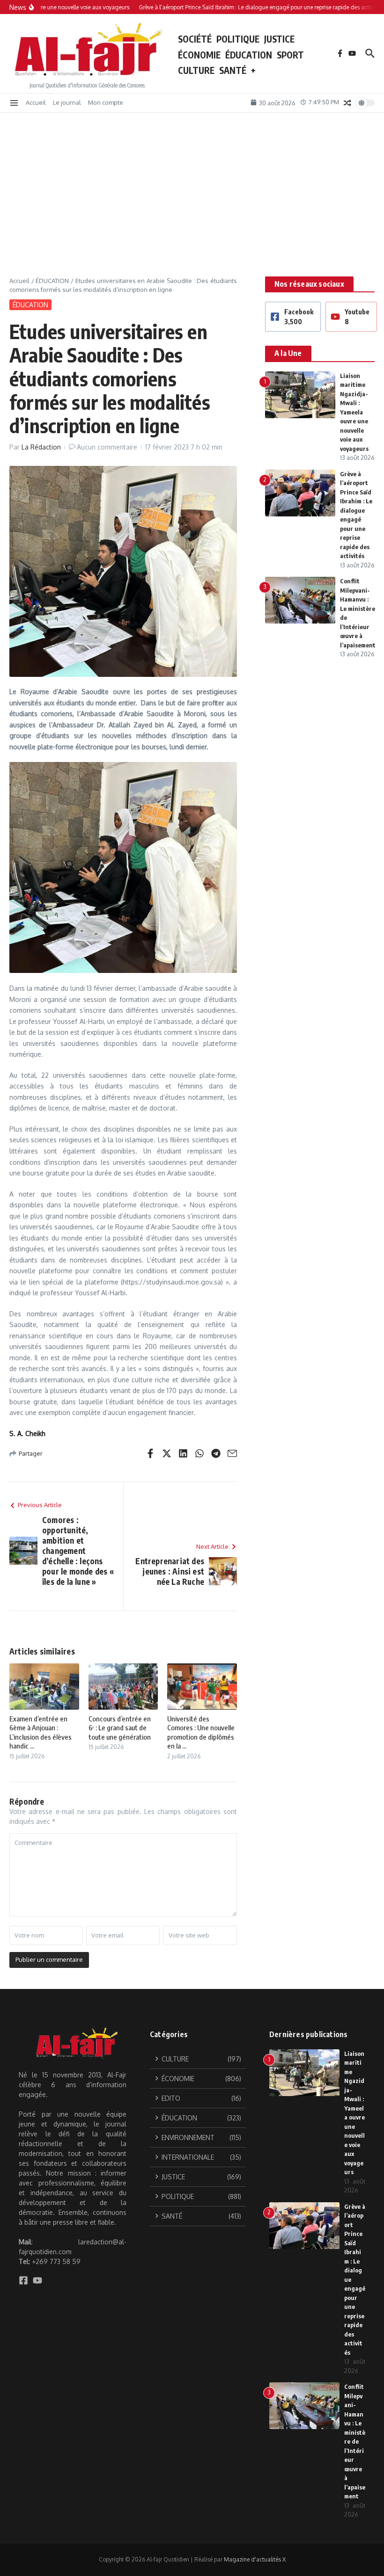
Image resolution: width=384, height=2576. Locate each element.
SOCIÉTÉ (195, 39)
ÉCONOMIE (199, 55)
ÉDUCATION (249, 55)
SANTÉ (233, 70)
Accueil (36, 102)
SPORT (290, 55)
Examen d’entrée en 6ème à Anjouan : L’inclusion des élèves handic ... (41, 1732)
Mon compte (106, 102)
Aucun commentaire (107, 447)
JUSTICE (279, 39)
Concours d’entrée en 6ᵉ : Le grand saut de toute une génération (120, 1728)
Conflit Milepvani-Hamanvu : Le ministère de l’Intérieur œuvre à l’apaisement (355, 2441)
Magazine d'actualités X (255, 2559)
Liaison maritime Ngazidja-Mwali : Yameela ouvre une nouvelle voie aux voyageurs (354, 412)
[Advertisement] (192, 183)
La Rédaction (41, 447)
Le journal (67, 102)
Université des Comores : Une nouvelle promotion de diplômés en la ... (201, 1732)
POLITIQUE (238, 39)
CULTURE (196, 70)
